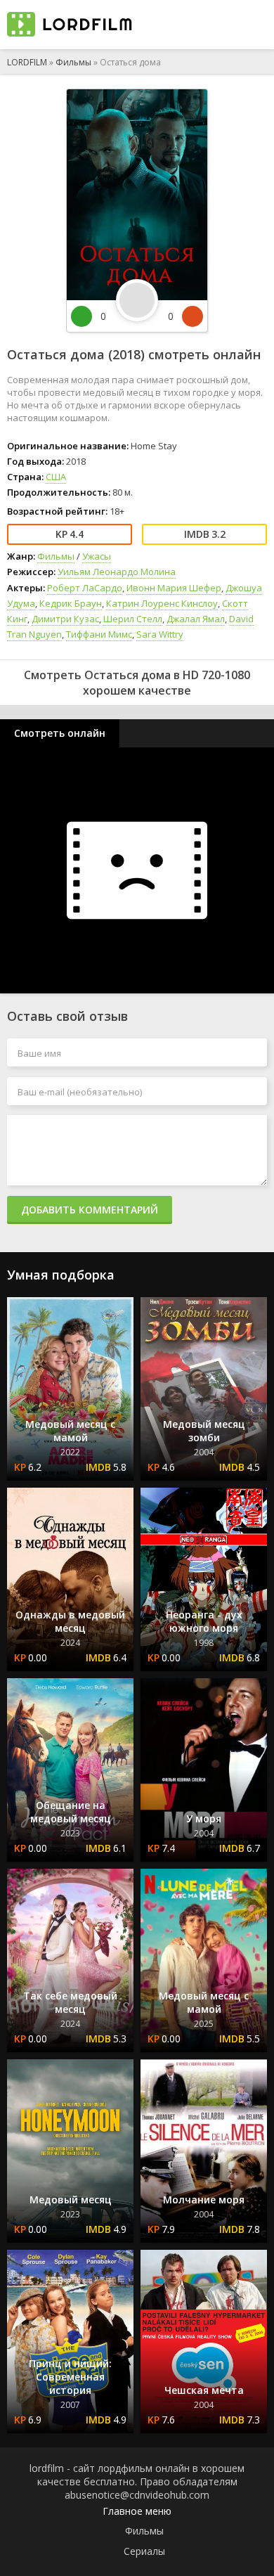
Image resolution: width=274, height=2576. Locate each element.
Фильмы (73, 62)
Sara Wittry (160, 634)
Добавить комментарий (90, 1210)
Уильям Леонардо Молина (117, 572)
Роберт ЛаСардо (85, 588)
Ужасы (97, 556)
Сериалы (144, 2551)
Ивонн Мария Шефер (174, 588)
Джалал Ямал (196, 619)
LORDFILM (27, 62)
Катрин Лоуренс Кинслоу (162, 603)
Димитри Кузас (65, 619)
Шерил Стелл (133, 619)
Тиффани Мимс (99, 634)
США (56, 477)
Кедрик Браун (71, 603)
